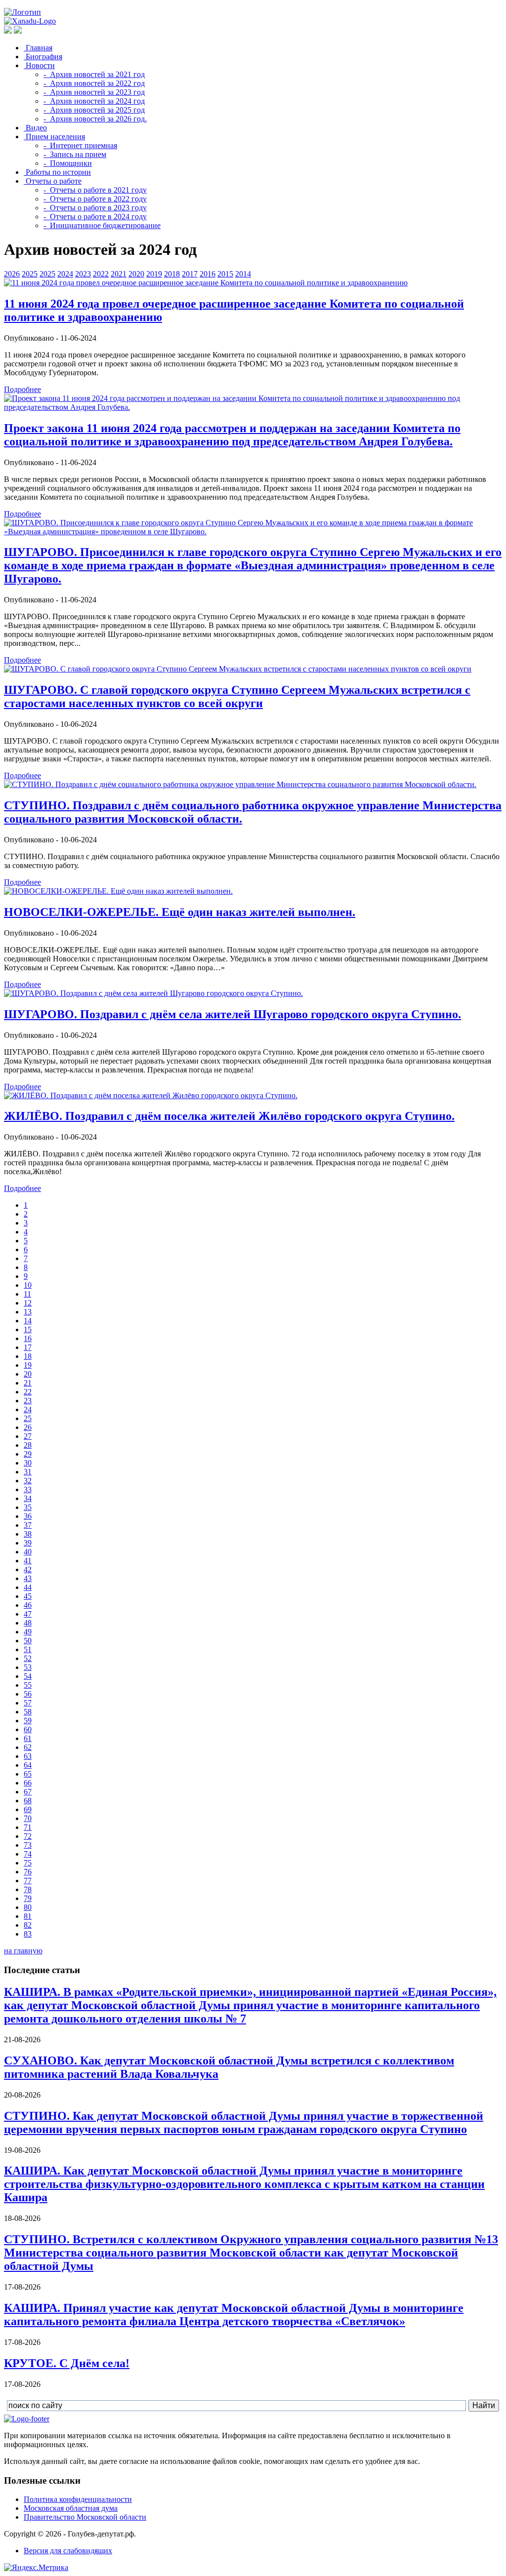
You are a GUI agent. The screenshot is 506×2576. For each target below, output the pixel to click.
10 (28, 1285)
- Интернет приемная (80, 145)
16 (28, 1338)
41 (28, 1561)
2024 (65, 274)
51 (28, 1649)
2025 (30, 274)
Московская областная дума (71, 2508)
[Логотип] (22, 12)
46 (28, 1605)
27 (28, 1436)
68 (28, 1801)
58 (28, 1712)
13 (28, 1312)
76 (28, 1872)
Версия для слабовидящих (68, 2551)
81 (28, 1916)
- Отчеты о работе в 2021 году (95, 190)
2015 (225, 274)
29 (28, 1454)
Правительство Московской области (85, 2517)
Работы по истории (57, 172)
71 (28, 1827)
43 (28, 1578)
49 (28, 1632)
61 (28, 1738)
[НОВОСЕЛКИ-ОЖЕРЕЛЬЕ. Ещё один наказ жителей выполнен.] (118, 891)
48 (28, 1623)
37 (28, 1525)
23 (28, 1401)
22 (28, 1392)
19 (28, 1365)
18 (28, 1356)
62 (28, 1747)
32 (28, 1481)
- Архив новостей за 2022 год (94, 83)
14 (28, 1321)
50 (28, 1641)
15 (28, 1329)
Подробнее (22, 389)
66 (28, 1783)
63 (28, 1756)
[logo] (27, 2419)
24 (28, 1409)
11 (27, 1294)
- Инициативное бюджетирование (102, 225)
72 (28, 1836)
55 (28, 1685)
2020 (136, 274)
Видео (35, 128)
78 (28, 1889)
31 (28, 1472)
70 (28, 1818)
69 (28, 1809)
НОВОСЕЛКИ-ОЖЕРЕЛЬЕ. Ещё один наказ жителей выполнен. (180, 912)
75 (28, 1863)
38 (28, 1534)
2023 (83, 274)
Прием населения (54, 137)
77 (28, 1881)
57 (28, 1703)
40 (28, 1552)
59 (28, 1721)
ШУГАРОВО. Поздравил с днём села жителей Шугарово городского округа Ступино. (232, 1014)
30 (28, 1463)
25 (28, 1418)
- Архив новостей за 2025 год (94, 110)
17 (28, 1347)
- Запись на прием (75, 154)
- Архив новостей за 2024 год (94, 101)
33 (28, 1489)
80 (28, 1907)
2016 (208, 274)
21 (28, 1383)
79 (28, 1898)
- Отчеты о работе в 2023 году (95, 208)
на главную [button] (23, 1951)
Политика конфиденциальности (78, 2499)
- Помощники (68, 163)
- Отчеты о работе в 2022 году (95, 199)
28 (28, 1445)
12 (28, 1303)
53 (28, 1667)
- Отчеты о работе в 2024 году (95, 217)
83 (28, 1934)
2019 (154, 274)
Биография (43, 57)
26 (28, 1427)
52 (28, 1658)
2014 (243, 274)
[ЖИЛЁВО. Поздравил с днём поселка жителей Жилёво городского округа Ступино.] (151, 1095)
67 (28, 1792)
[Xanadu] (30, 21)
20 (28, 1374)
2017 (190, 274)
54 (28, 1676)
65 (28, 1774)
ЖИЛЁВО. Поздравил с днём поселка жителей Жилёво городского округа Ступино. (229, 1116)
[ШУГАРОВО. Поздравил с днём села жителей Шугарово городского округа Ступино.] (153, 993)
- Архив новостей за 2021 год (94, 74)
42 (28, 1569)
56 (28, 1694)
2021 (119, 274)
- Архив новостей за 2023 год (94, 92)
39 (28, 1543)
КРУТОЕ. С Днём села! (67, 2363)
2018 (172, 274)
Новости (39, 65)
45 (28, 1596)
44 (28, 1587)
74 (28, 1854)
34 (28, 1498)
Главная (38, 48)
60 (28, 1729)
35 (28, 1507)
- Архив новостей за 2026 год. (95, 119)
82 (28, 1925)
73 (28, 1845)
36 (28, 1516)
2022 (101, 274)
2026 (12, 274)
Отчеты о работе (53, 181)
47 (28, 1614)
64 (28, 1765)
